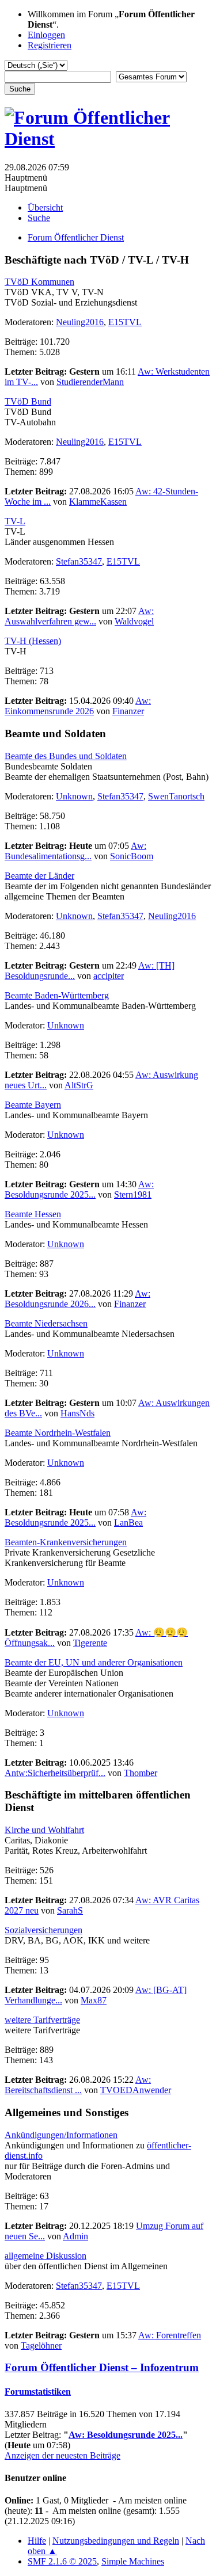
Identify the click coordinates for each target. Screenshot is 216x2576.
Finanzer (128, 711)
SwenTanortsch (176, 796)
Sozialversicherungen (43, 1930)
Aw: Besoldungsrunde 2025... (79, 1189)
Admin (75, 2236)
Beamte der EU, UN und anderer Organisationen (94, 1662)
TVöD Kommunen (39, 282)
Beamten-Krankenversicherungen (66, 1542)
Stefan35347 (79, 561)
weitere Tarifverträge (42, 2020)
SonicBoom (132, 856)
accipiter (109, 976)
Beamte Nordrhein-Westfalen (58, 1433)
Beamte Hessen (33, 1214)
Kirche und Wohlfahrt (44, 1830)
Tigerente (90, 1643)
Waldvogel (134, 621)
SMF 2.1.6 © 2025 (62, 2561)
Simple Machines (133, 2561)
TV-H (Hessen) (33, 641)
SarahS (70, 1910)
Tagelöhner (41, 2346)
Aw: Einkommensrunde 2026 (78, 706)
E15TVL (125, 322)
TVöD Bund (28, 401)
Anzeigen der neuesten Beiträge (62, 2455)
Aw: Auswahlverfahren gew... (79, 616)
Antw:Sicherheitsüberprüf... (55, 1773)
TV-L (15, 521)
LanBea (128, 1523)
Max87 (94, 2000)
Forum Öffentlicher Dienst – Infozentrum (102, 2367)
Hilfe (37, 2541)
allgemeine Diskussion (46, 2256)
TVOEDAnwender (136, 2090)
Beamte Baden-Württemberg (57, 995)
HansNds (77, 1413)
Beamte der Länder (39, 876)
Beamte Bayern (33, 1105)
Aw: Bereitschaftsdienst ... (78, 2085)
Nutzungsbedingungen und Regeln (116, 2541)
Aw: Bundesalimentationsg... (75, 851)
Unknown (74, 796)
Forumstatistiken (38, 2392)
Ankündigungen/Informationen (61, 2135)
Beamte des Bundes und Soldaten (66, 756)
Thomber (141, 1773)
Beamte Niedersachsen (46, 1323)
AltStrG (79, 1085)
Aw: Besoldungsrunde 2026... (77, 1299)
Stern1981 (133, 1194)
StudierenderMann (90, 382)
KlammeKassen (98, 502)
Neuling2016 (80, 322)
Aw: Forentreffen (170, 2335)
